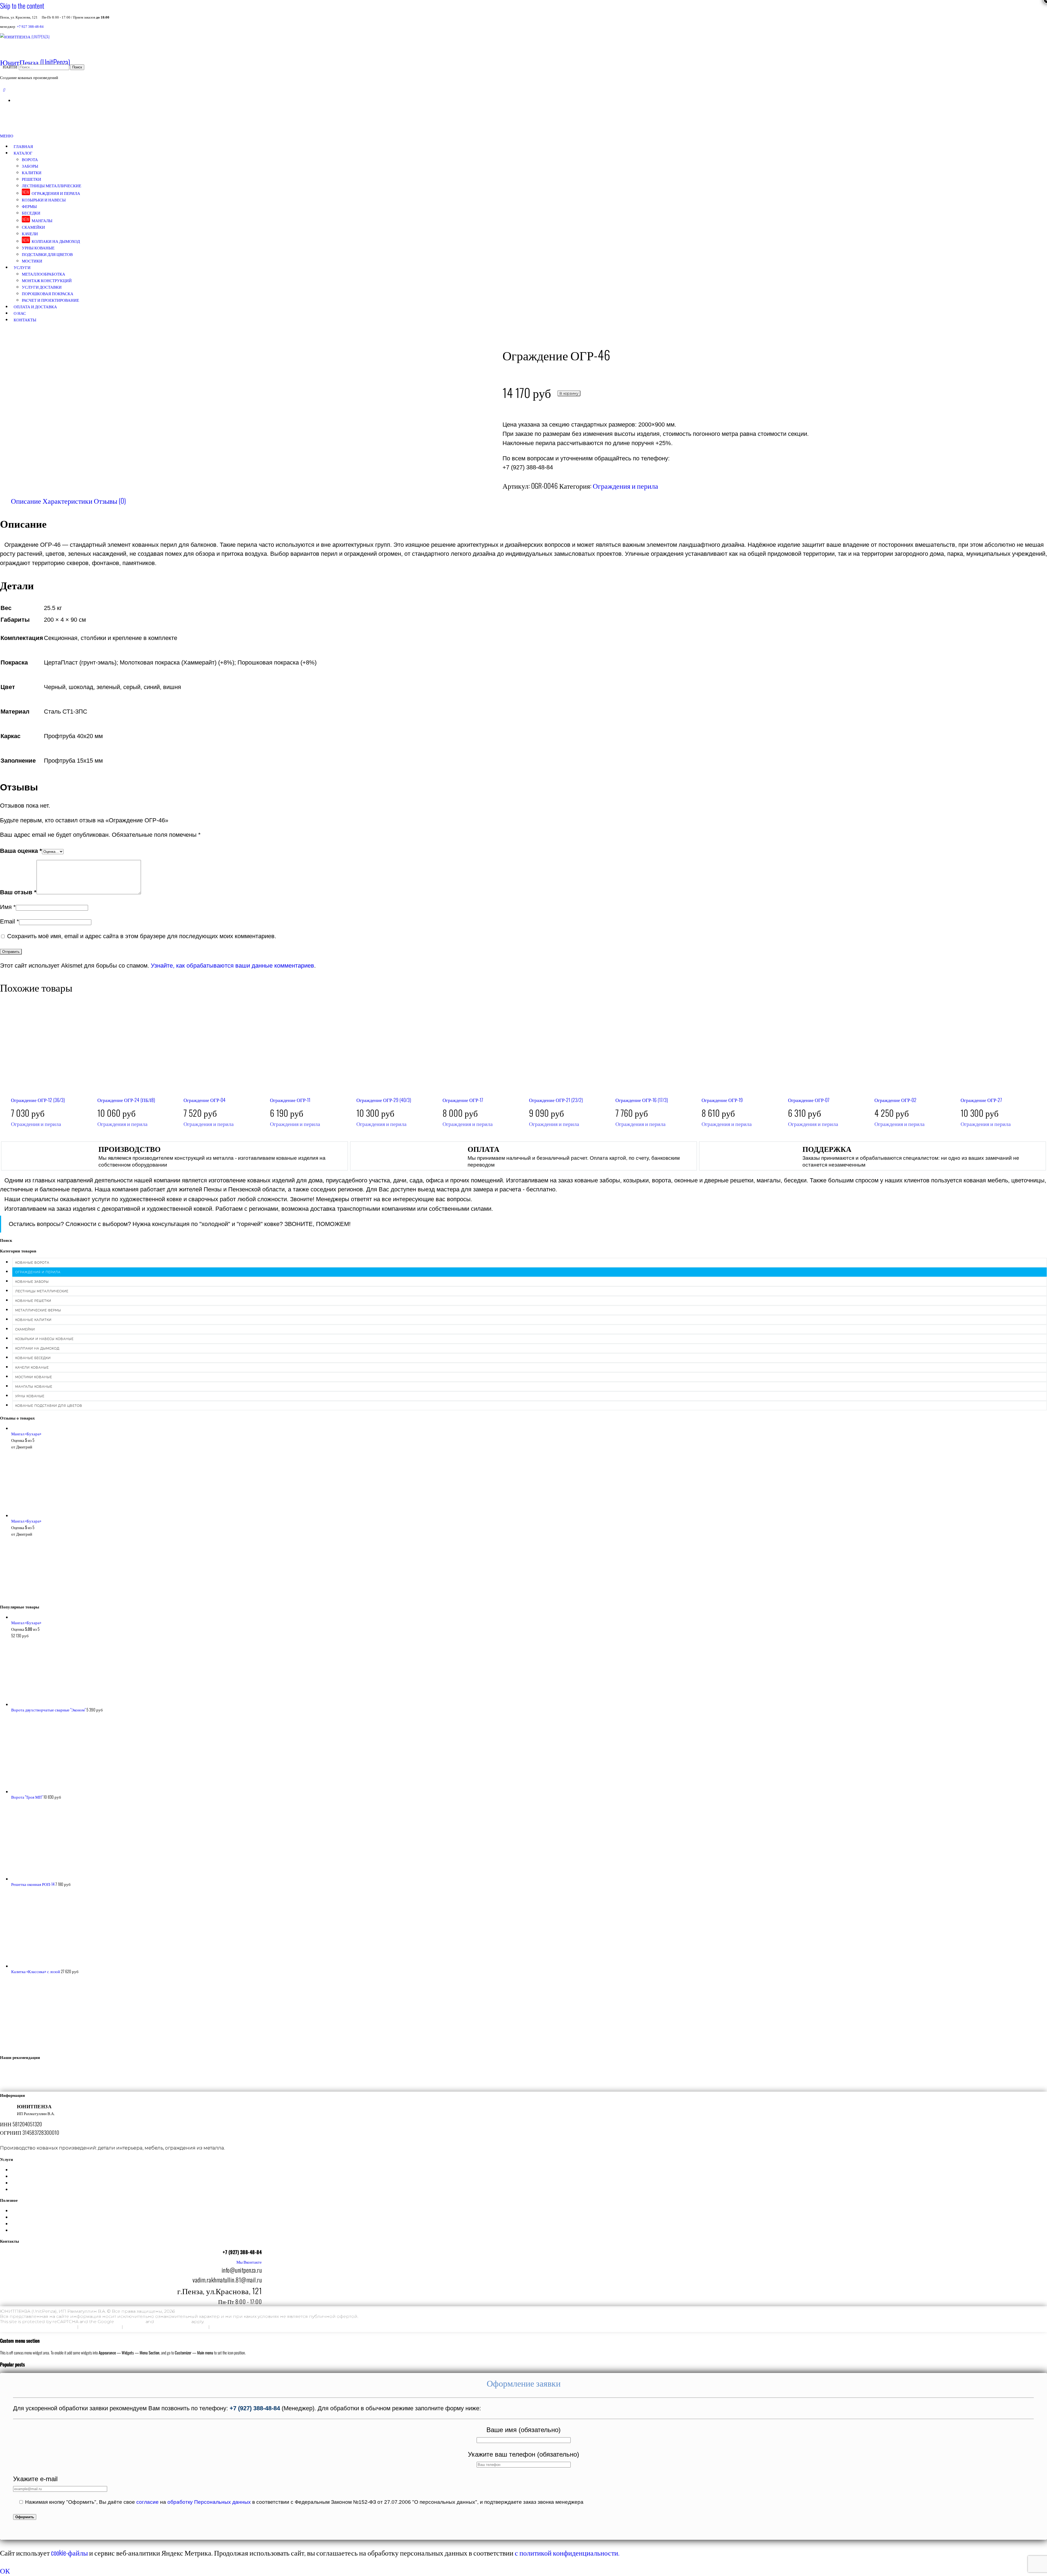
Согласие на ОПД (100, 2327)
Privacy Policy (130, 2322)
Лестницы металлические (52, 185)
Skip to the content (22, 5)
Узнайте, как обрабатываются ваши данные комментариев (232, 966)
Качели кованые (32, 1367)
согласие (148, 2502)
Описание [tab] (26, 500)
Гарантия (136, 2217)
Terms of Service (173, 2322)
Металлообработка (43, 274)
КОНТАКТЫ (25, 319)
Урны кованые (38, 247)
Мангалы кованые (34, 1387)
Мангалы (42, 220)
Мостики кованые (34, 1377)
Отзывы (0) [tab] (110, 500)
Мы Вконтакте (249, 2262)
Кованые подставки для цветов (49, 1406)
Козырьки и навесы (44, 200)
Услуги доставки (42, 287)
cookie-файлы (69, 2552)
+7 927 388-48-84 (30, 27)
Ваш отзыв (18, 892)
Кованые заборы (32, 1282)
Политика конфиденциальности (38, 2327)
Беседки (31, 213)
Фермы (29, 206)
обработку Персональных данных (209, 2502)
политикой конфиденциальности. (569, 2552)
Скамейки (33, 227)
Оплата (136, 2224)
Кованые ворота (32, 1263)
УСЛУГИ (22, 267)
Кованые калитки (33, 1320)
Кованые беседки (33, 1358)
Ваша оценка (21, 851)
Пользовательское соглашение (247, 2327)
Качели (30, 233)
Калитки (32, 172)
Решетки (31, 179)
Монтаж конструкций (47, 280)
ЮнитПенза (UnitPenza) (35, 62)
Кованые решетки (33, 1301)
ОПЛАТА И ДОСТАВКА (35, 306)
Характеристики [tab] (67, 500)
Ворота (30, 159)
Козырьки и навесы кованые (44, 1339)
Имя (8, 907)
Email (10, 921)
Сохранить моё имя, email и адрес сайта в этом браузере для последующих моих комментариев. (142, 936)
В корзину (569, 393)
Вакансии (136, 2230)
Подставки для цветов (47, 254)
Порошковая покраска (48, 293)
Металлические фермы (38, 1310)
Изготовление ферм (136, 2183)
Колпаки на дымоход (56, 241)
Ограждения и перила (56, 193)
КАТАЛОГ (23, 153)
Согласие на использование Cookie (166, 2327)
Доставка (136, 2210)
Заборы (30, 166)
